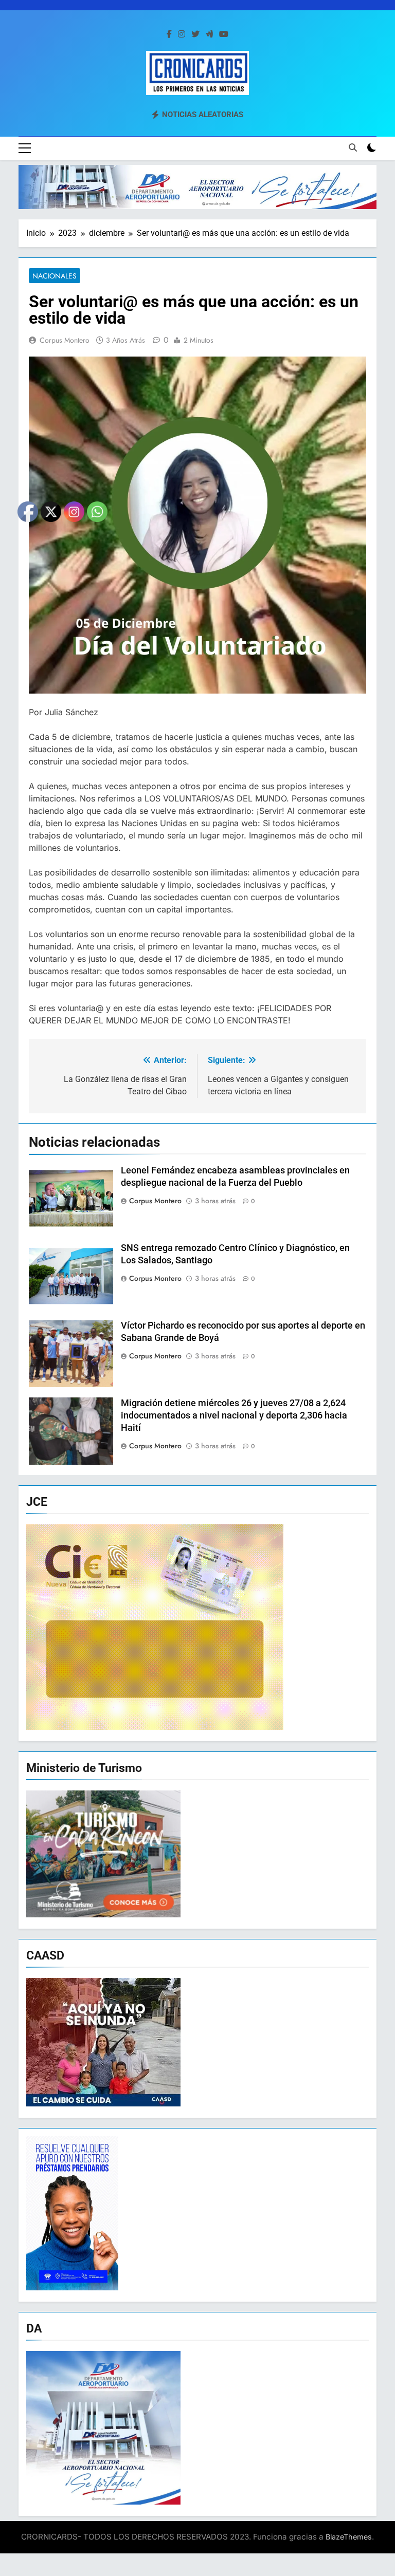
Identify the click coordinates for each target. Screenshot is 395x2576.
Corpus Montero (65, 340)
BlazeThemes (349, 2537)
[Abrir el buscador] (353, 147)
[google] (209, 34)
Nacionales (55, 276)
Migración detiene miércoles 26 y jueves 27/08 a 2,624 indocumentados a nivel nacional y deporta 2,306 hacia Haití (234, 1415)
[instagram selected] (182, 34)
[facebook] (169, 34)
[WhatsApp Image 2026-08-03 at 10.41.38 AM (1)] (197, 187)
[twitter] (195, 34)
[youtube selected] (224, 34)
